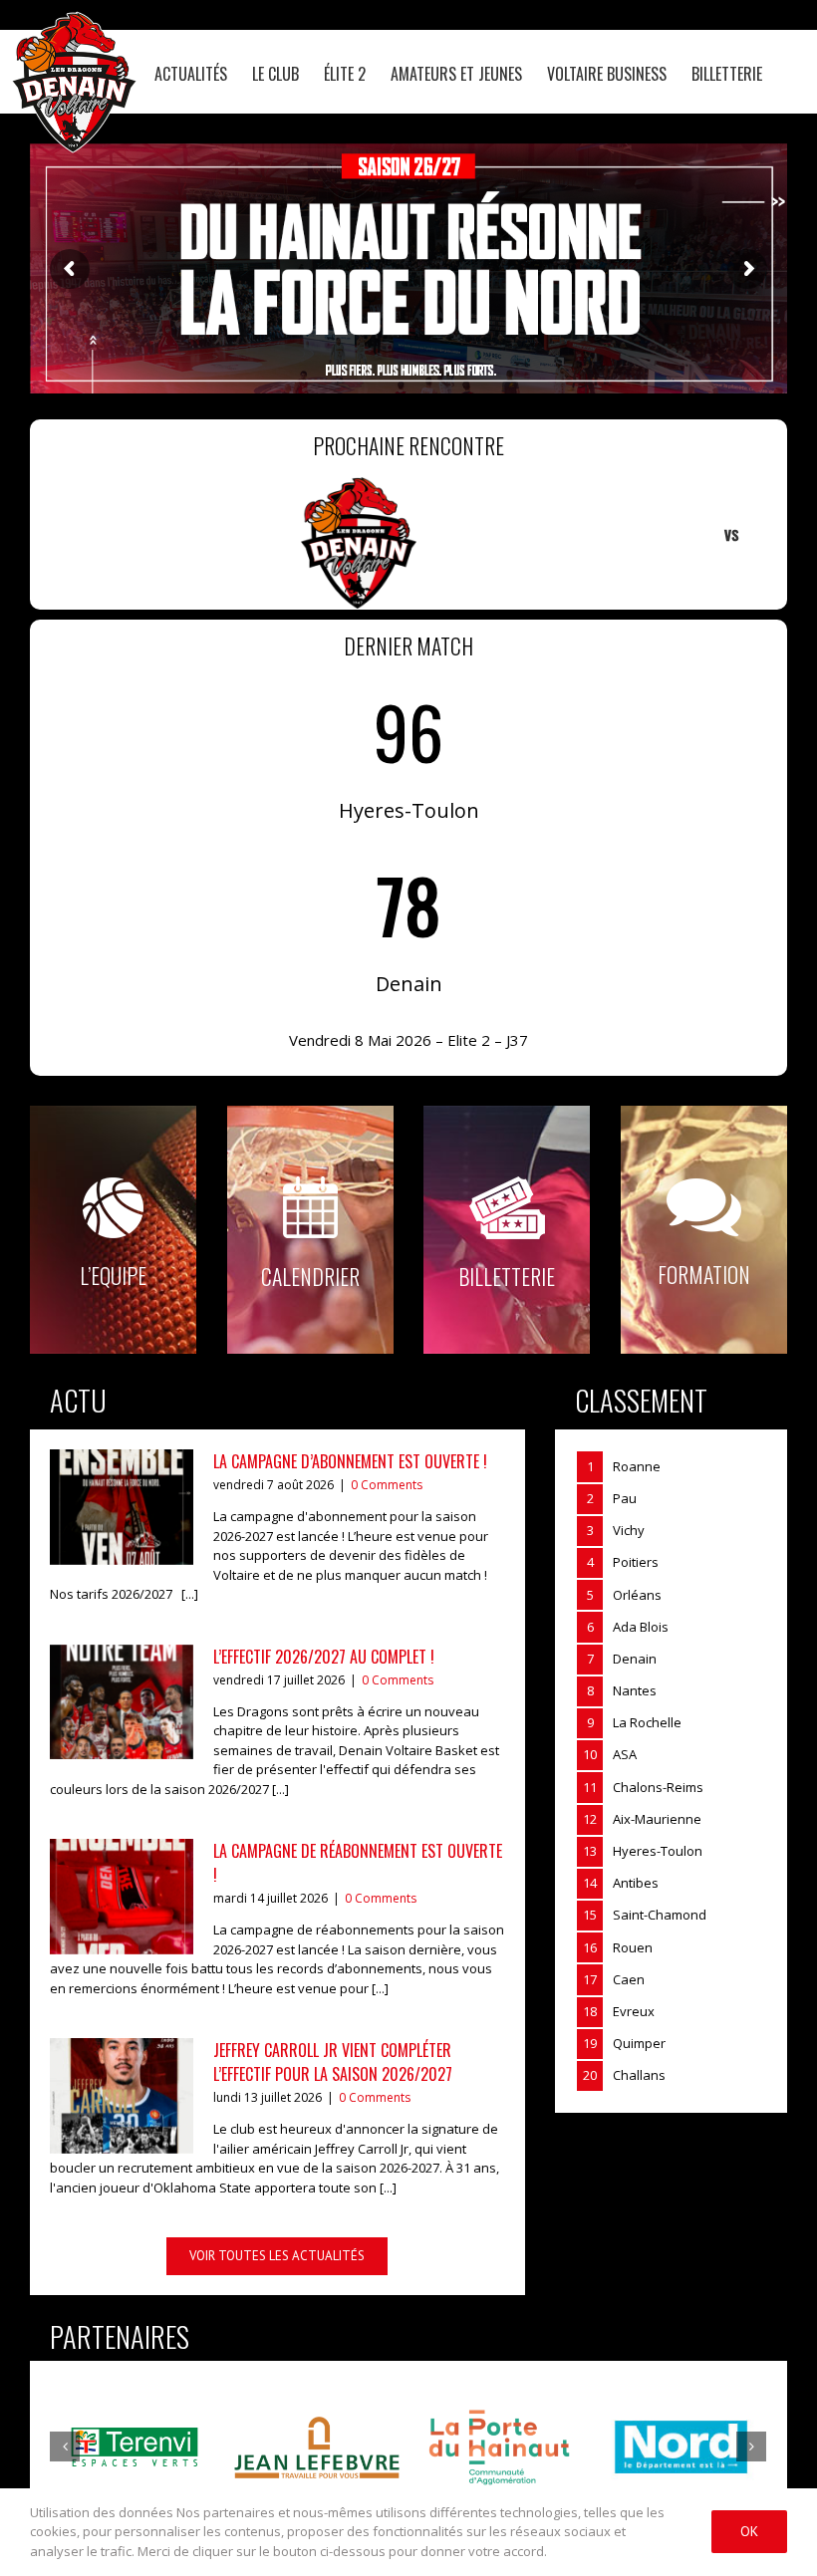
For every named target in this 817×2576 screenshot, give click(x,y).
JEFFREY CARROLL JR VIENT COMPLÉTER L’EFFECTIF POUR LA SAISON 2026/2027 (333, 2062)
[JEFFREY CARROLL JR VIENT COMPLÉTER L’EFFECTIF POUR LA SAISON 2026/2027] (122, 2096)
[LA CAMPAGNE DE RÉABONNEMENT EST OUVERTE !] (122, 1897)
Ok (749, 2531)
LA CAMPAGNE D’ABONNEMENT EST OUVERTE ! (350, 1461)
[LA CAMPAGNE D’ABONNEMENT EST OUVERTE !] (122, 1507)
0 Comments (387, 1485)
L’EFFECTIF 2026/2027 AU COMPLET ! (324, 1657)
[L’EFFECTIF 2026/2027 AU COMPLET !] (122, 1702)
